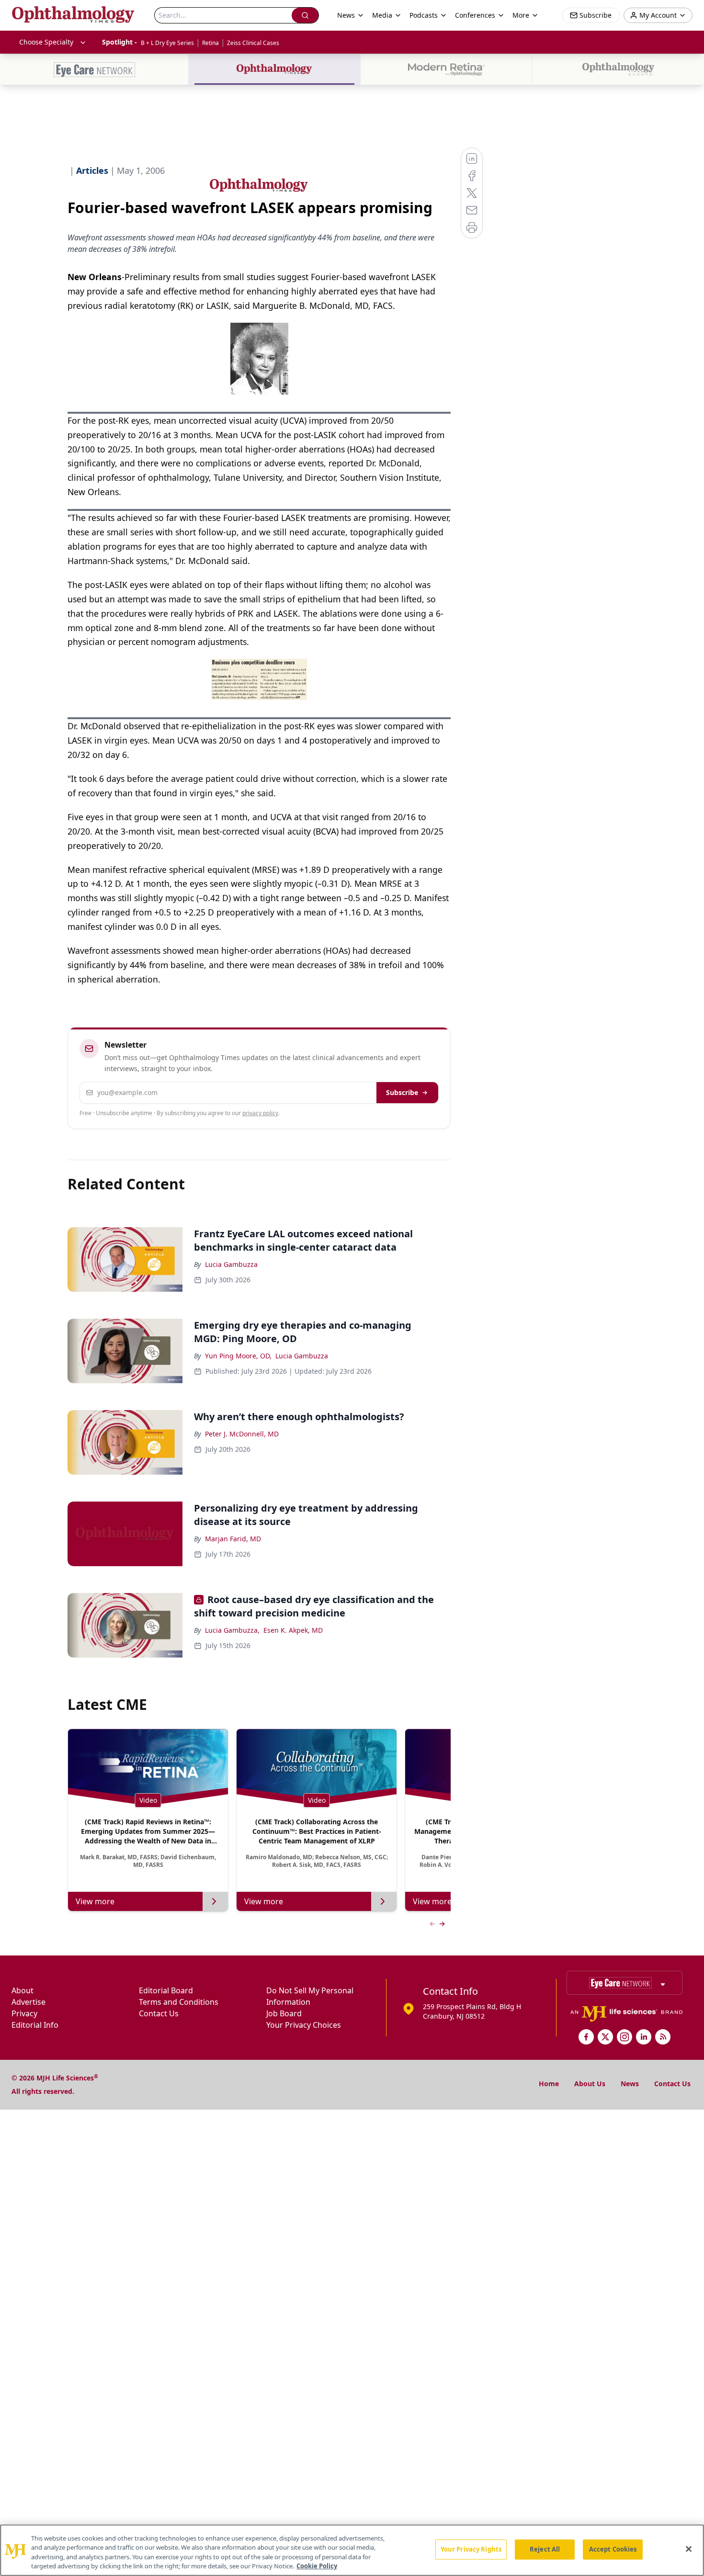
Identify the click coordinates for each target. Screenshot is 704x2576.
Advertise (28, 2002)
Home (549, 2084)
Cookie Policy (317, 2566)
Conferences (475, 15)
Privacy (24, 2013)
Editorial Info (35, 2025)
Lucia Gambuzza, (232, 1630)
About (23, 1990)
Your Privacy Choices (304, 2025)
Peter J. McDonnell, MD (242, 1434)
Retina (210, 43)
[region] (352, 2550)
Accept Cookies (613, 2549)
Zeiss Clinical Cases (253, 43)
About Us (590, 2084)
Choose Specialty (46, 42)
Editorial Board (166, 1990)
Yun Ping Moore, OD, (238, 1356)
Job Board (284, 2013)
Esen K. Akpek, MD (293, 1630)
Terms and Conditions (179, 2002)
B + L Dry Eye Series (167, 43)
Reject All (545, 2549)
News (630, 2084)
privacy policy (260, 1113)
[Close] (689, 2549)
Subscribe (402, 1092)
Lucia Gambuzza (231, 1264)
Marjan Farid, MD (233, 1539)
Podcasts (424, 15)
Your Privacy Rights (471, 2549)
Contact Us (159, 2013)
